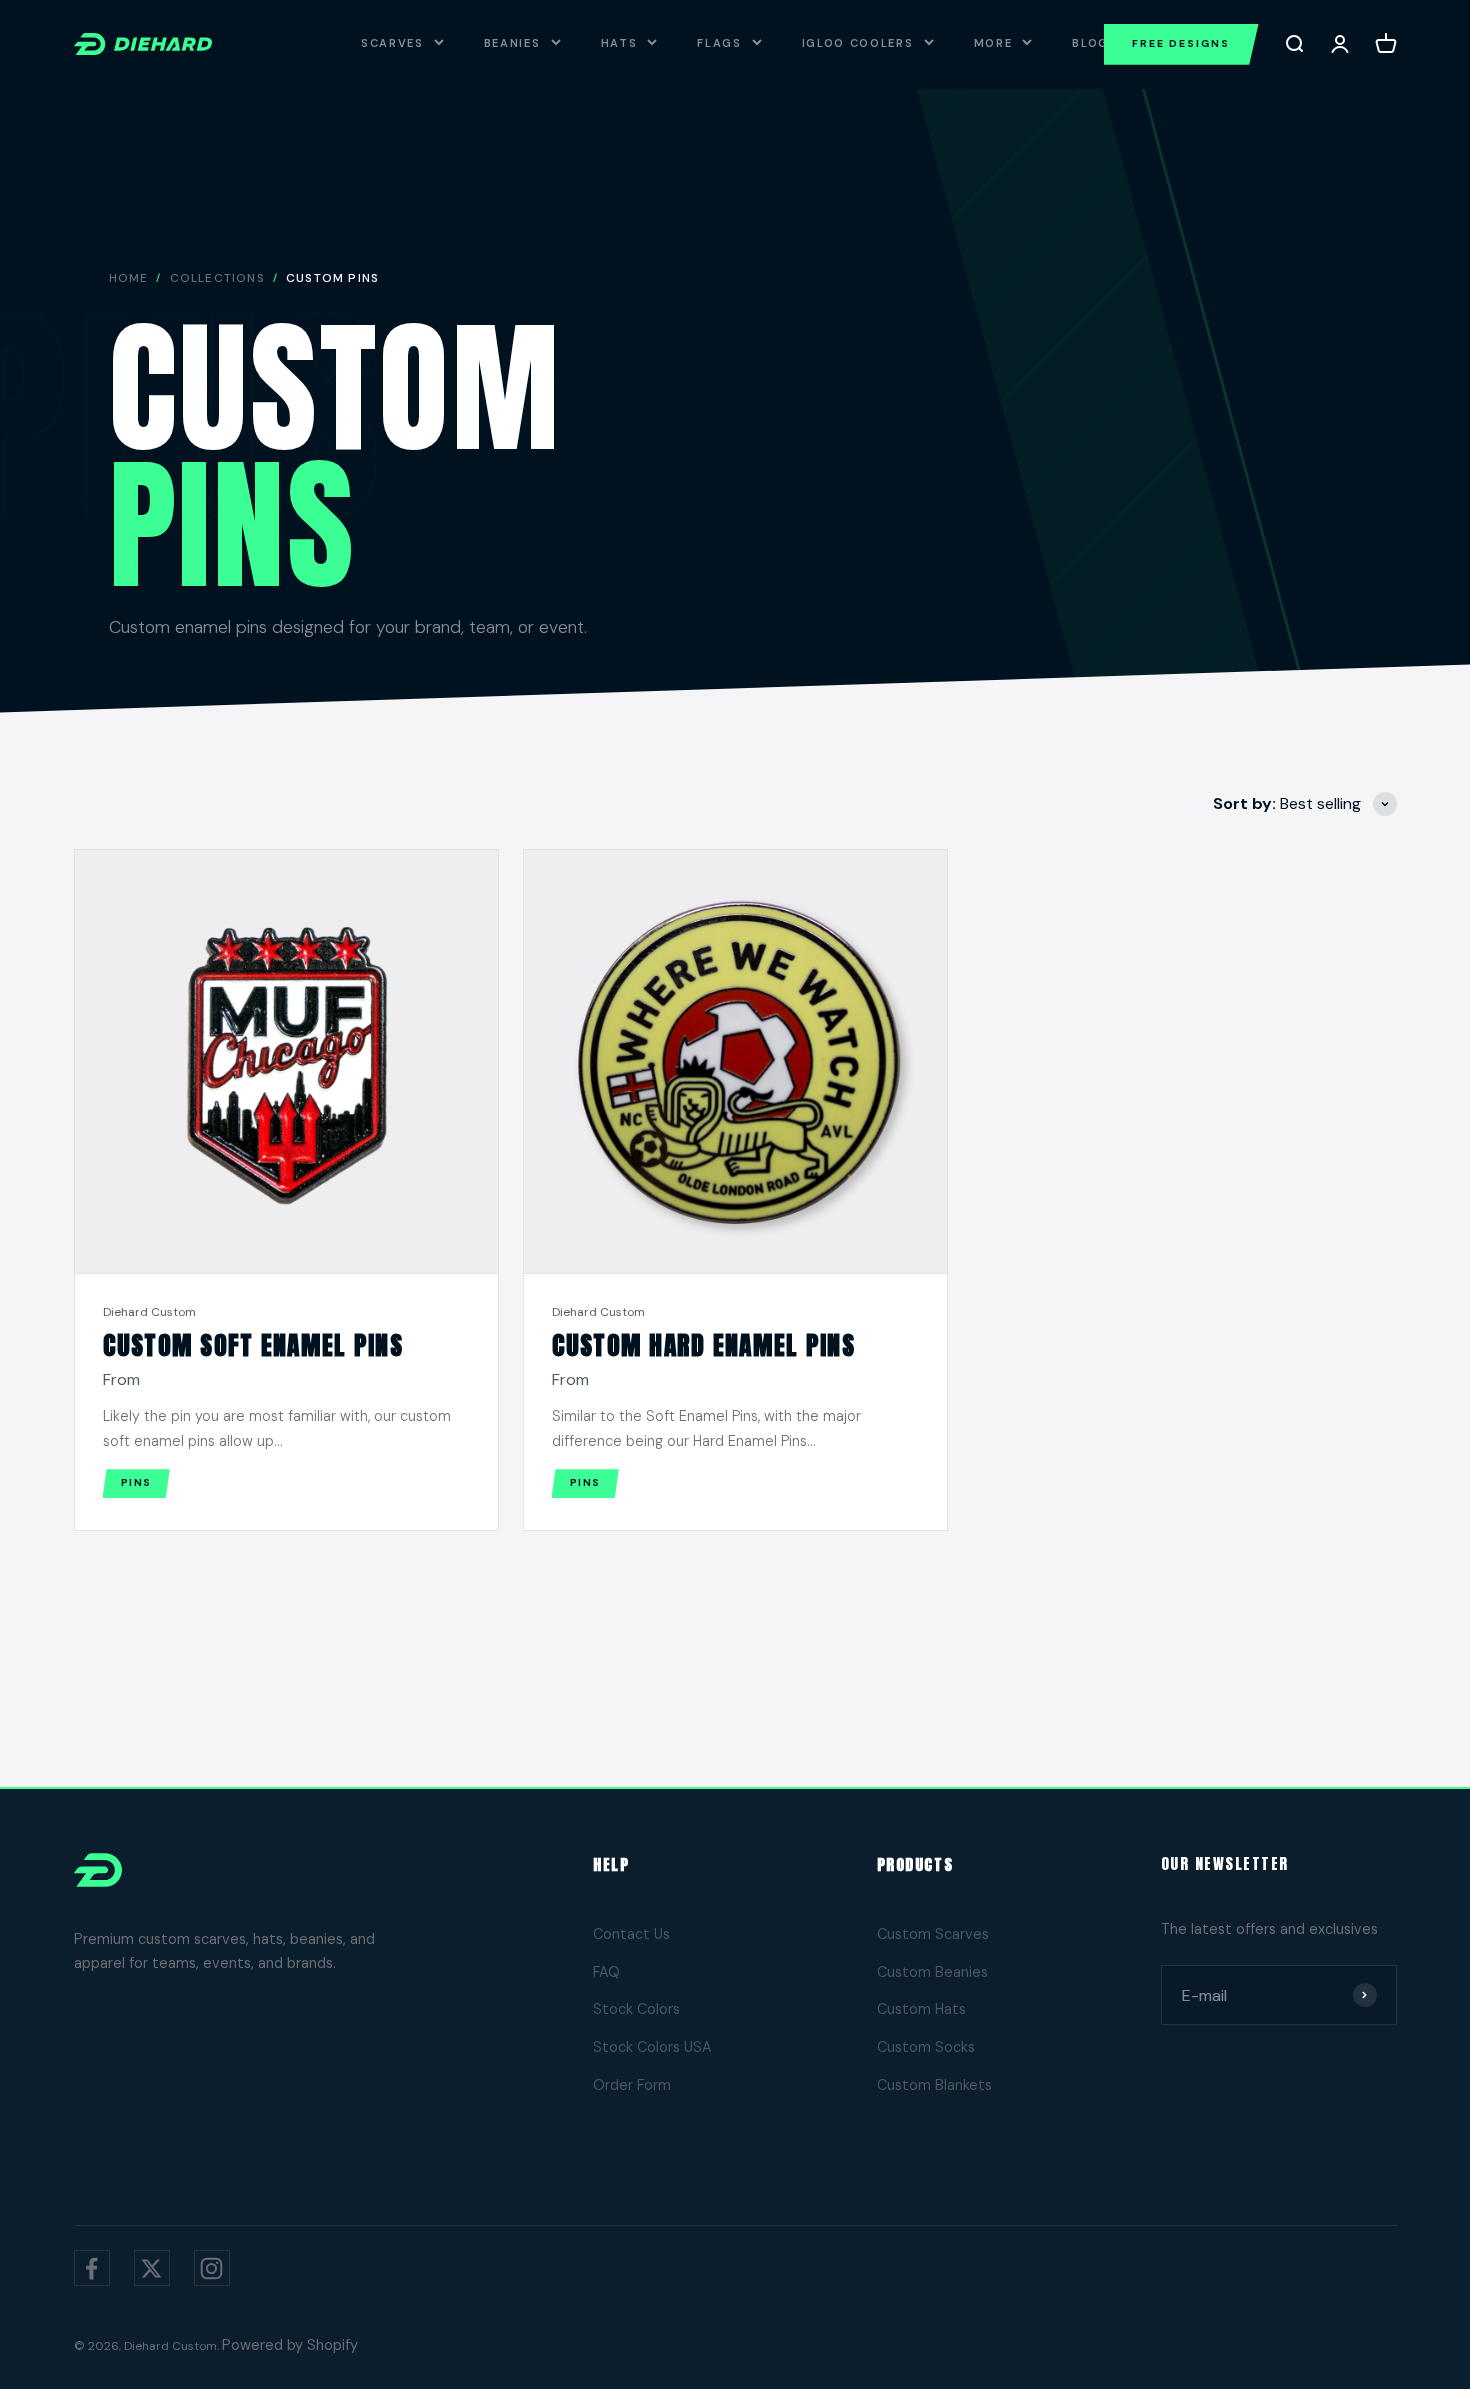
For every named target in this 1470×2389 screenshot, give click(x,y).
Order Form (632, 2085)
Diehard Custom (149, 1312)
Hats (619, 43)
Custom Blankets (934, 2085)
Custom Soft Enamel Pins (253, 1345)
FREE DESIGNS (1181, 43)
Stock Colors (636, 2009)
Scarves (392, 43)
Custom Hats (921, 2009)
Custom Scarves (933, 1934)
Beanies (512, 43)
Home (129, 278)
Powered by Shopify (290, 2345)
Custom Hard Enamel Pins (703, 1345)
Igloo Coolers (858, 43)
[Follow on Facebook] (92, 2268)
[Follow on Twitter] (152, 2268)
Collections (217, 278)
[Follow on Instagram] (212, 2268)
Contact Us (631, 1934)
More (993, 43)
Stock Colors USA (652, 2047)
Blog (1090, 43)
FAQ (606, 1972)
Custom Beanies (932, 1972)
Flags (719, 43)
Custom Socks (926, 2047)
